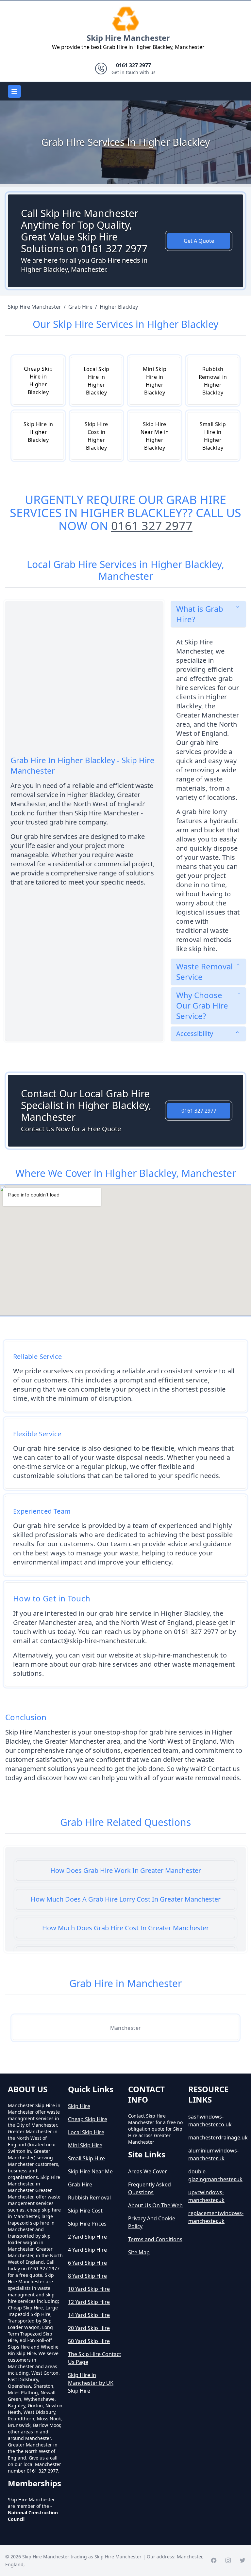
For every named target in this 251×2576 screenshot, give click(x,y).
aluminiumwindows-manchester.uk (213, 2154)
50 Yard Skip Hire (89, 2341)
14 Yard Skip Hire (89, 2315)
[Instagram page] (228, 2560)
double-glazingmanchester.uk (215, 2175)
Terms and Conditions (155, 2239)
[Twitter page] (243, 2560)
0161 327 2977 (152, 526)
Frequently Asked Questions (150, 2188)
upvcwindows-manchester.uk (206, 2196)
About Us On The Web (155, 2205)
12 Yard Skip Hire (89, 2302)
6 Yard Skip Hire (87, 2263)
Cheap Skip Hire (88, 2119)
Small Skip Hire (86, 2158)
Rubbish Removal (89, 2198)
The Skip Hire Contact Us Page (95, 2358)
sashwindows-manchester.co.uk (210, 2121)
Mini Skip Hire (85, 2145)
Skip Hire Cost (85, 2211)
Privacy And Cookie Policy (152, 2222)
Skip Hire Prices (87, 2224)
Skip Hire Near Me (90, 2171)
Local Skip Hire (86, 2132)
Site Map (139, 2252)
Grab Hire (80, 2184)
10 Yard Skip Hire (89, 2289)
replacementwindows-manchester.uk (216, 2217)
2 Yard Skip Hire (87, 2237)
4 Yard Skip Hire (87, 2250)
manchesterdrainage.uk (216, 2137)
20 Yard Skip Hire (89, 2328)
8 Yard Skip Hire (87, 2276)
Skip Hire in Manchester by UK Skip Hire (91, 2383)
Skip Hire (79, 2106)
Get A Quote (199, 241)
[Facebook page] (214, 2560)
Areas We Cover (148, 2171)
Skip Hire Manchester (128, 38)
